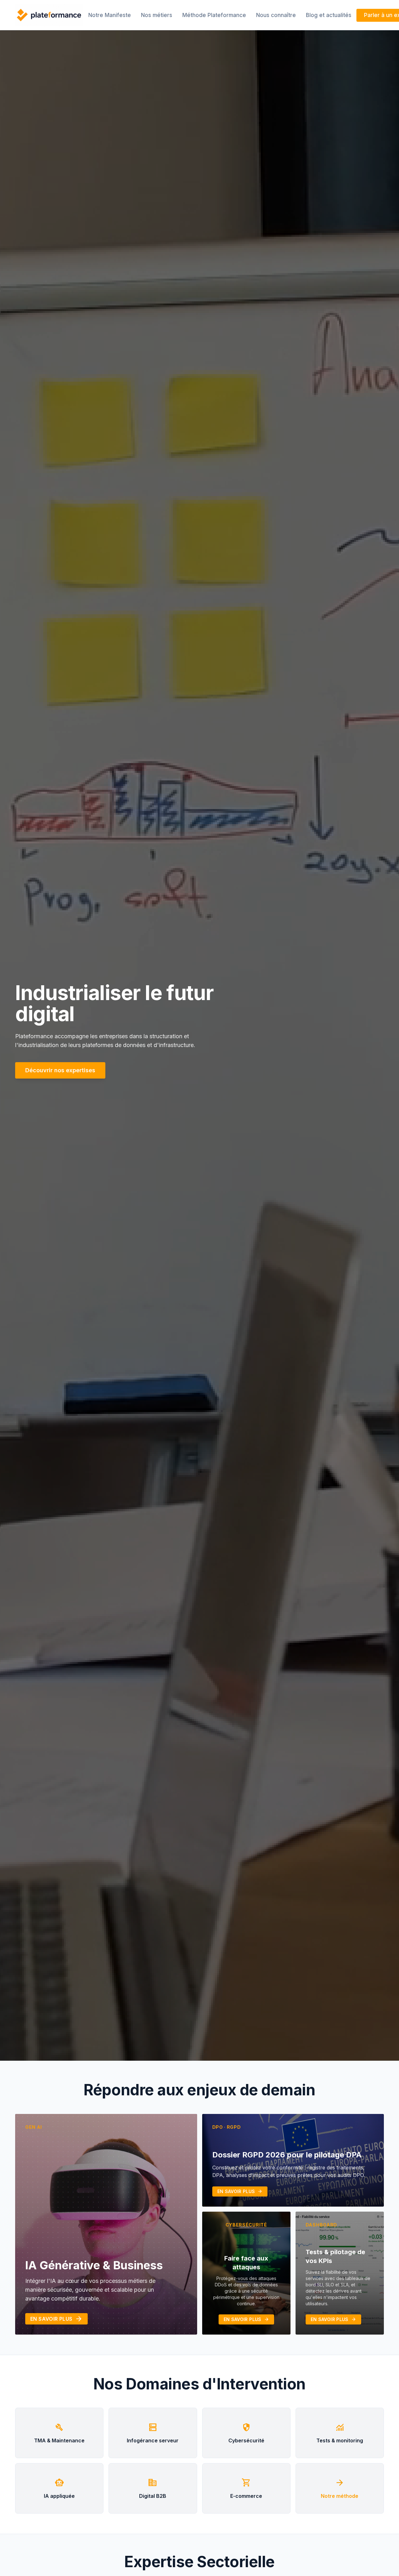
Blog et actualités (329, 15)
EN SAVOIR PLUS (56, 2319)
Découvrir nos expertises (60, 1070)
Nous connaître (276, 15)
